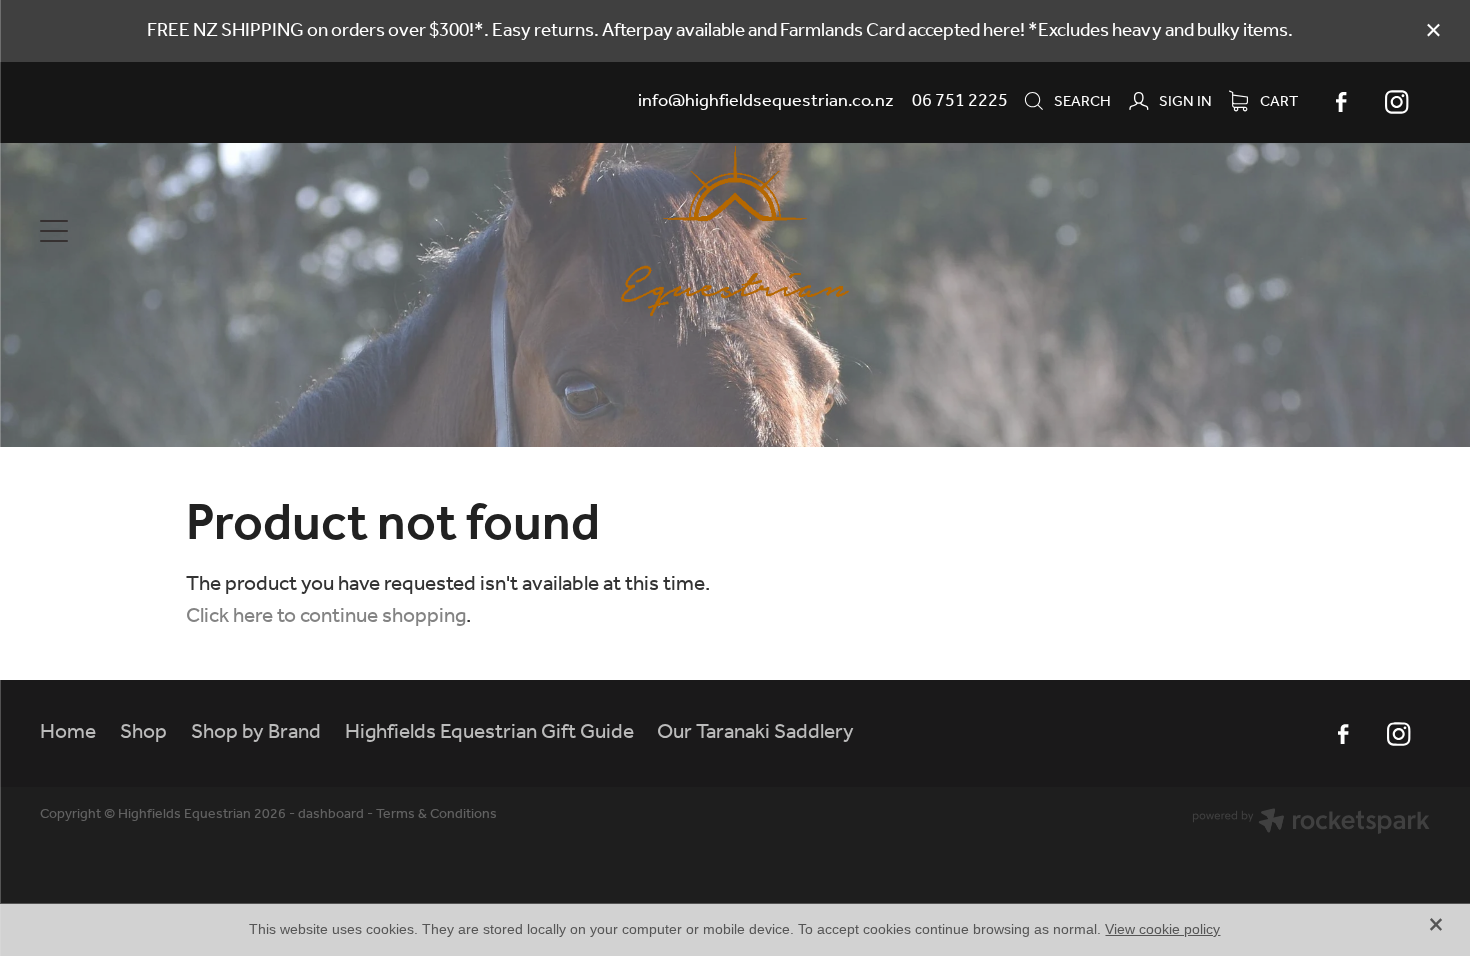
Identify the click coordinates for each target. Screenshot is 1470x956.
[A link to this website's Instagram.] (1397, 102)
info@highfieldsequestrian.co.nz (766, 101)
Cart (1277, 102)
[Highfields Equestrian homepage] (735, 231)
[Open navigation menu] (213, 231)
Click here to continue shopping (326, 616)
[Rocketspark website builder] (1311, 824)
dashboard (331, 814)
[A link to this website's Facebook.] (1341, 102)
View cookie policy (1162, 929)
